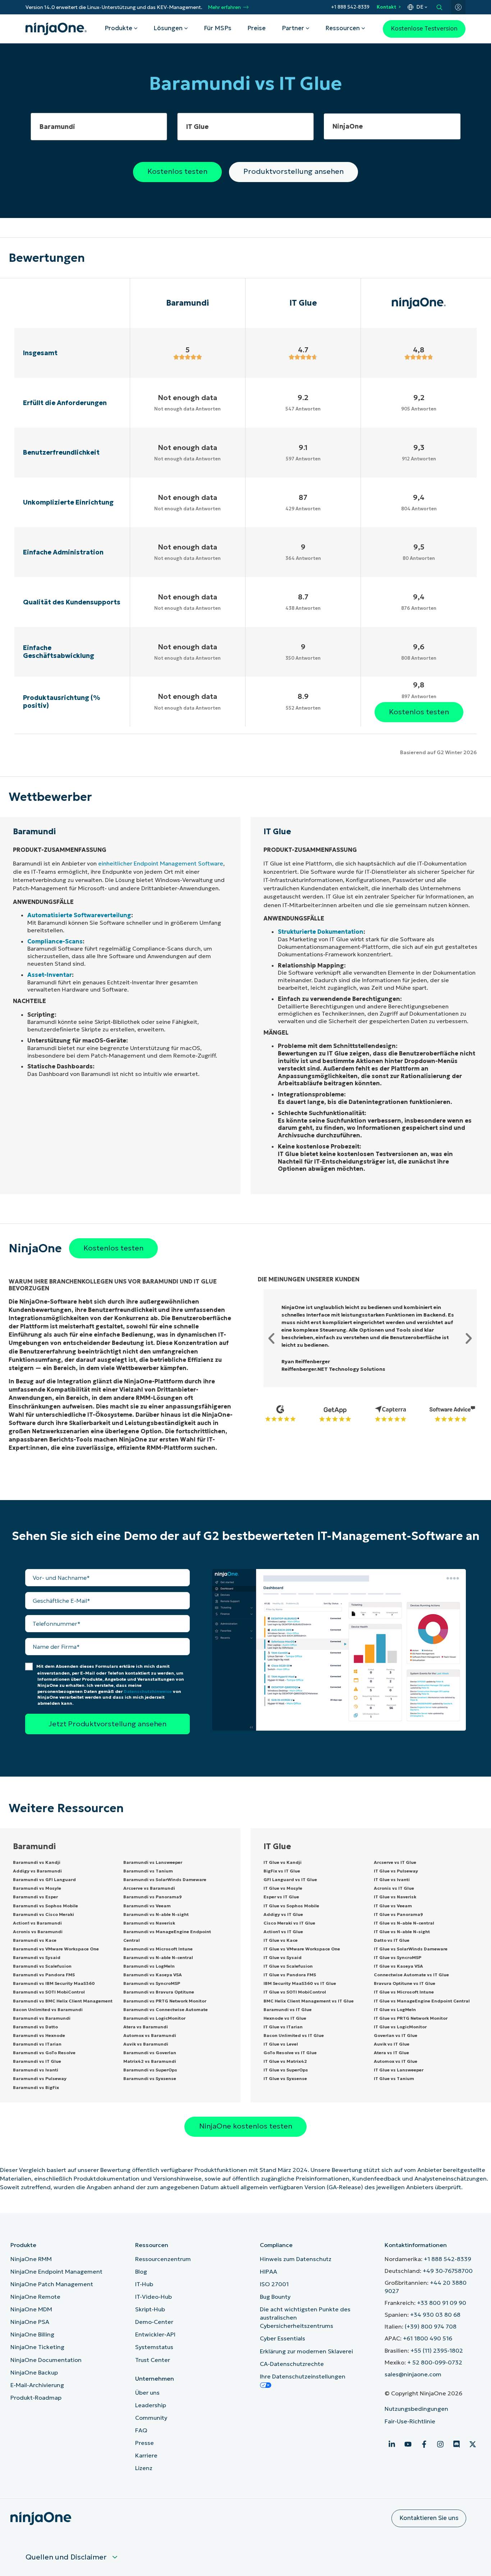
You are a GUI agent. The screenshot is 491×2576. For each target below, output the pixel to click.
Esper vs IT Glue (281, 1897)
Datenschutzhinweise (148, 1691)
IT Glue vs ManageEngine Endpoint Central (422, 2001)
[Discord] (456, 2444)
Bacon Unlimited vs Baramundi (48, 2009)
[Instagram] (440, 2444)
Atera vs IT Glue (391, 2053)
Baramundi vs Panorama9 (153, 1897)
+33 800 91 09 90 (442, 2303)
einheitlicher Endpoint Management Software (161, 863)
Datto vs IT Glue (392, 1940)
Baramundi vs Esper (35, 1897)
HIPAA (269, 2271)
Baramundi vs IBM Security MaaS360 (54, 1983)
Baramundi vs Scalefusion (42, 1966)
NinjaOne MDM (31, 2309)
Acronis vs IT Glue (394, 1888)
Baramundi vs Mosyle (37, 1888)
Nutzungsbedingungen (416, 2409)
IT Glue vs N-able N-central (404, 1923)
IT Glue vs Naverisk (395, 1897)
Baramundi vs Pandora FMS (44, 1975)
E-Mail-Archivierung (37, 2385)
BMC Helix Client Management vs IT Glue (309, 2001)
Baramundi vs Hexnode (39, 2035)
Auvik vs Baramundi (146, 2044)
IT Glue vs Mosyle (283, 1888)
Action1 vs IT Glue (283, 1932)
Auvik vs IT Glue (392, 2044)
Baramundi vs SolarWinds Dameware (165, 1879)
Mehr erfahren (224, 7)
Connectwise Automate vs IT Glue (411, 1975)
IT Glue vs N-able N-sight (402, 1932)
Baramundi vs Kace (35, 1940)
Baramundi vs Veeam (147, 1906)
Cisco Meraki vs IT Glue (289, 1923)
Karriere (146, 2455)
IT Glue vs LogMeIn (395, 2009)
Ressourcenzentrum (163, 2259)
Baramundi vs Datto (35, 2027)
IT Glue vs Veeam (393, 1906)
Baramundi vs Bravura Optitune (159, 1992)
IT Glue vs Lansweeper (399, 2070)
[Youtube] (408, 2444)
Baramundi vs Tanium (148, 1871)
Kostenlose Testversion (424, 29)
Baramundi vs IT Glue (37, 2061)
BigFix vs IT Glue (282, 1871)
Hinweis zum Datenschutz (296, 2259)
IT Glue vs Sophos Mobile (291, 1906)
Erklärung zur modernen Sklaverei (306, 2351)
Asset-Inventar (50, 975)
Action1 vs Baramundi (37, 1923)
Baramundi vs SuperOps (150, 2070)
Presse (144, 2443)
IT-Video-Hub (153, 2297)
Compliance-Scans (55, 941)
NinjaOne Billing (32, 2334)
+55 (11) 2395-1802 (437, 2350)
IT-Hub (144, 2284)
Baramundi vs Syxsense (150, 2078)
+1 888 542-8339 (350, 7)
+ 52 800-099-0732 (435, 2362)
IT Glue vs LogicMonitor (400, 2027)
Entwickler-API (155, 2334)
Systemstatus (154, 2347)
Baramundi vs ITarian (37, 2044)
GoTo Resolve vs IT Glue (290, 2053)
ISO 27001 (274, 2284)
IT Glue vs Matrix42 (285, 2061)
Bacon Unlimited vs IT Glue (294, 2035)
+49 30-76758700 (448, 2271)
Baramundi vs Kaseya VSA (153, 1975)
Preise (256, 28)
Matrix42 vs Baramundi (150, 2061)
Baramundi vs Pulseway (40, 2078)
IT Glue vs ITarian (283, 2027)
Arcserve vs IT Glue (395, 1862)
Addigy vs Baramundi (37, 1871)
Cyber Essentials (283, 2338)
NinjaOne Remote (35, 2297)
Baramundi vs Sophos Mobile (45, 1906)
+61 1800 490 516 (428, 2338)
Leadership (151, 2405)
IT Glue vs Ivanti (392, 1879)
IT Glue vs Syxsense (285, 2078)
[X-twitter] (473, 2444)
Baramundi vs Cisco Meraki (43, 1914)
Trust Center (153, 2360)
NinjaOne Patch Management (52, 2284)
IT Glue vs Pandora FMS (290, 1975)
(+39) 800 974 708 (431, 2326)
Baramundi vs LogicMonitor (154, 2018)
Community (151, 2418)
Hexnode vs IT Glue (285, 2018)
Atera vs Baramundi (146, 2027)
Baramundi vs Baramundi (42, 2018)
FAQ (141, 2430)
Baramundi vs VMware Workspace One (56, 1949)
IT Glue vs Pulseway (396, 1871)
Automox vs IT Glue (396, 2061)
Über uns (147, 2392)
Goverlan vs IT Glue (396, 2035)
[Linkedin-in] (392, 2444)
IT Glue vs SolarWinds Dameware (411, 1949)
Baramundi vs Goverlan (150, 2053)
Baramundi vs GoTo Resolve (44, 2053)
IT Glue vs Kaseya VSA (398, 1966)
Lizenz (144, 2468)
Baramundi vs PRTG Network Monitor (165, 2001)
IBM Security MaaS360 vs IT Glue (300, 1983)
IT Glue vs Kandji (283, 1862)
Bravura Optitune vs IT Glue (405, 1983)
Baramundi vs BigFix (36, 2087)
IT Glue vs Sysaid (283, 1957)
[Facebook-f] (424, 2444)
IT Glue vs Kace (281, 1940)
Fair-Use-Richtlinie (410, 2421)
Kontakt (386, 7)
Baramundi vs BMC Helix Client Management (63, 2001)
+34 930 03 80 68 (435, 2315)
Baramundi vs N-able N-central (158, 1957)
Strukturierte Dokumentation (321, 932)
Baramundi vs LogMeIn (149, 1966)
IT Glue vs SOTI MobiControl (295, 1992)
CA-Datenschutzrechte (292, 2364)
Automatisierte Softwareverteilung (79, 915)
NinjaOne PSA (30, 2322)
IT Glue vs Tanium (394, 2078)
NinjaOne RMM (31, 2259)
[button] (271, 1338)
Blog (141, 2271)
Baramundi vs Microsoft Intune (158, 1949)
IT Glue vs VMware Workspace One (302, 1949)
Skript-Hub (150, 2309)
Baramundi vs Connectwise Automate (166, 2009)
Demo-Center (154, 2322)
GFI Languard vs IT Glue (290, 1879)
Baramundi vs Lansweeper (153, 1862)
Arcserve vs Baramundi (149, 1888)
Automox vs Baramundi (150, 2035)
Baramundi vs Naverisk (149, 1923)
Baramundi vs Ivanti (36, 2070)
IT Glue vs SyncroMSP (398, 1957)
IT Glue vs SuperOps (286, 2070)
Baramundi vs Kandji (37, 1862)
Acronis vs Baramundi (38, 1932)
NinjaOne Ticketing (37, 2347)
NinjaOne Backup (34, 2372)
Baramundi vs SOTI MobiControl (49, 1992)
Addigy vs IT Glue (283, 1914)
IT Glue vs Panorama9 (398, 1914)
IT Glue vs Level (281, 2044)
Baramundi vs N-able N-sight (156, 1914)
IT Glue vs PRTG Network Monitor (411, 2018)
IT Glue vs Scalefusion (288, 1966)
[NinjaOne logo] (56, 29)
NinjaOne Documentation (46, 2360)
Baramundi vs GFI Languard (44, 1879)
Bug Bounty (275, 2297)
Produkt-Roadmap (36, 2398)
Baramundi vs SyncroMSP (152, 1983)
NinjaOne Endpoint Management (56, 2271)
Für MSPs (218, 28)
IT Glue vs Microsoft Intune (404, 1992)
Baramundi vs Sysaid (37, 1957)
